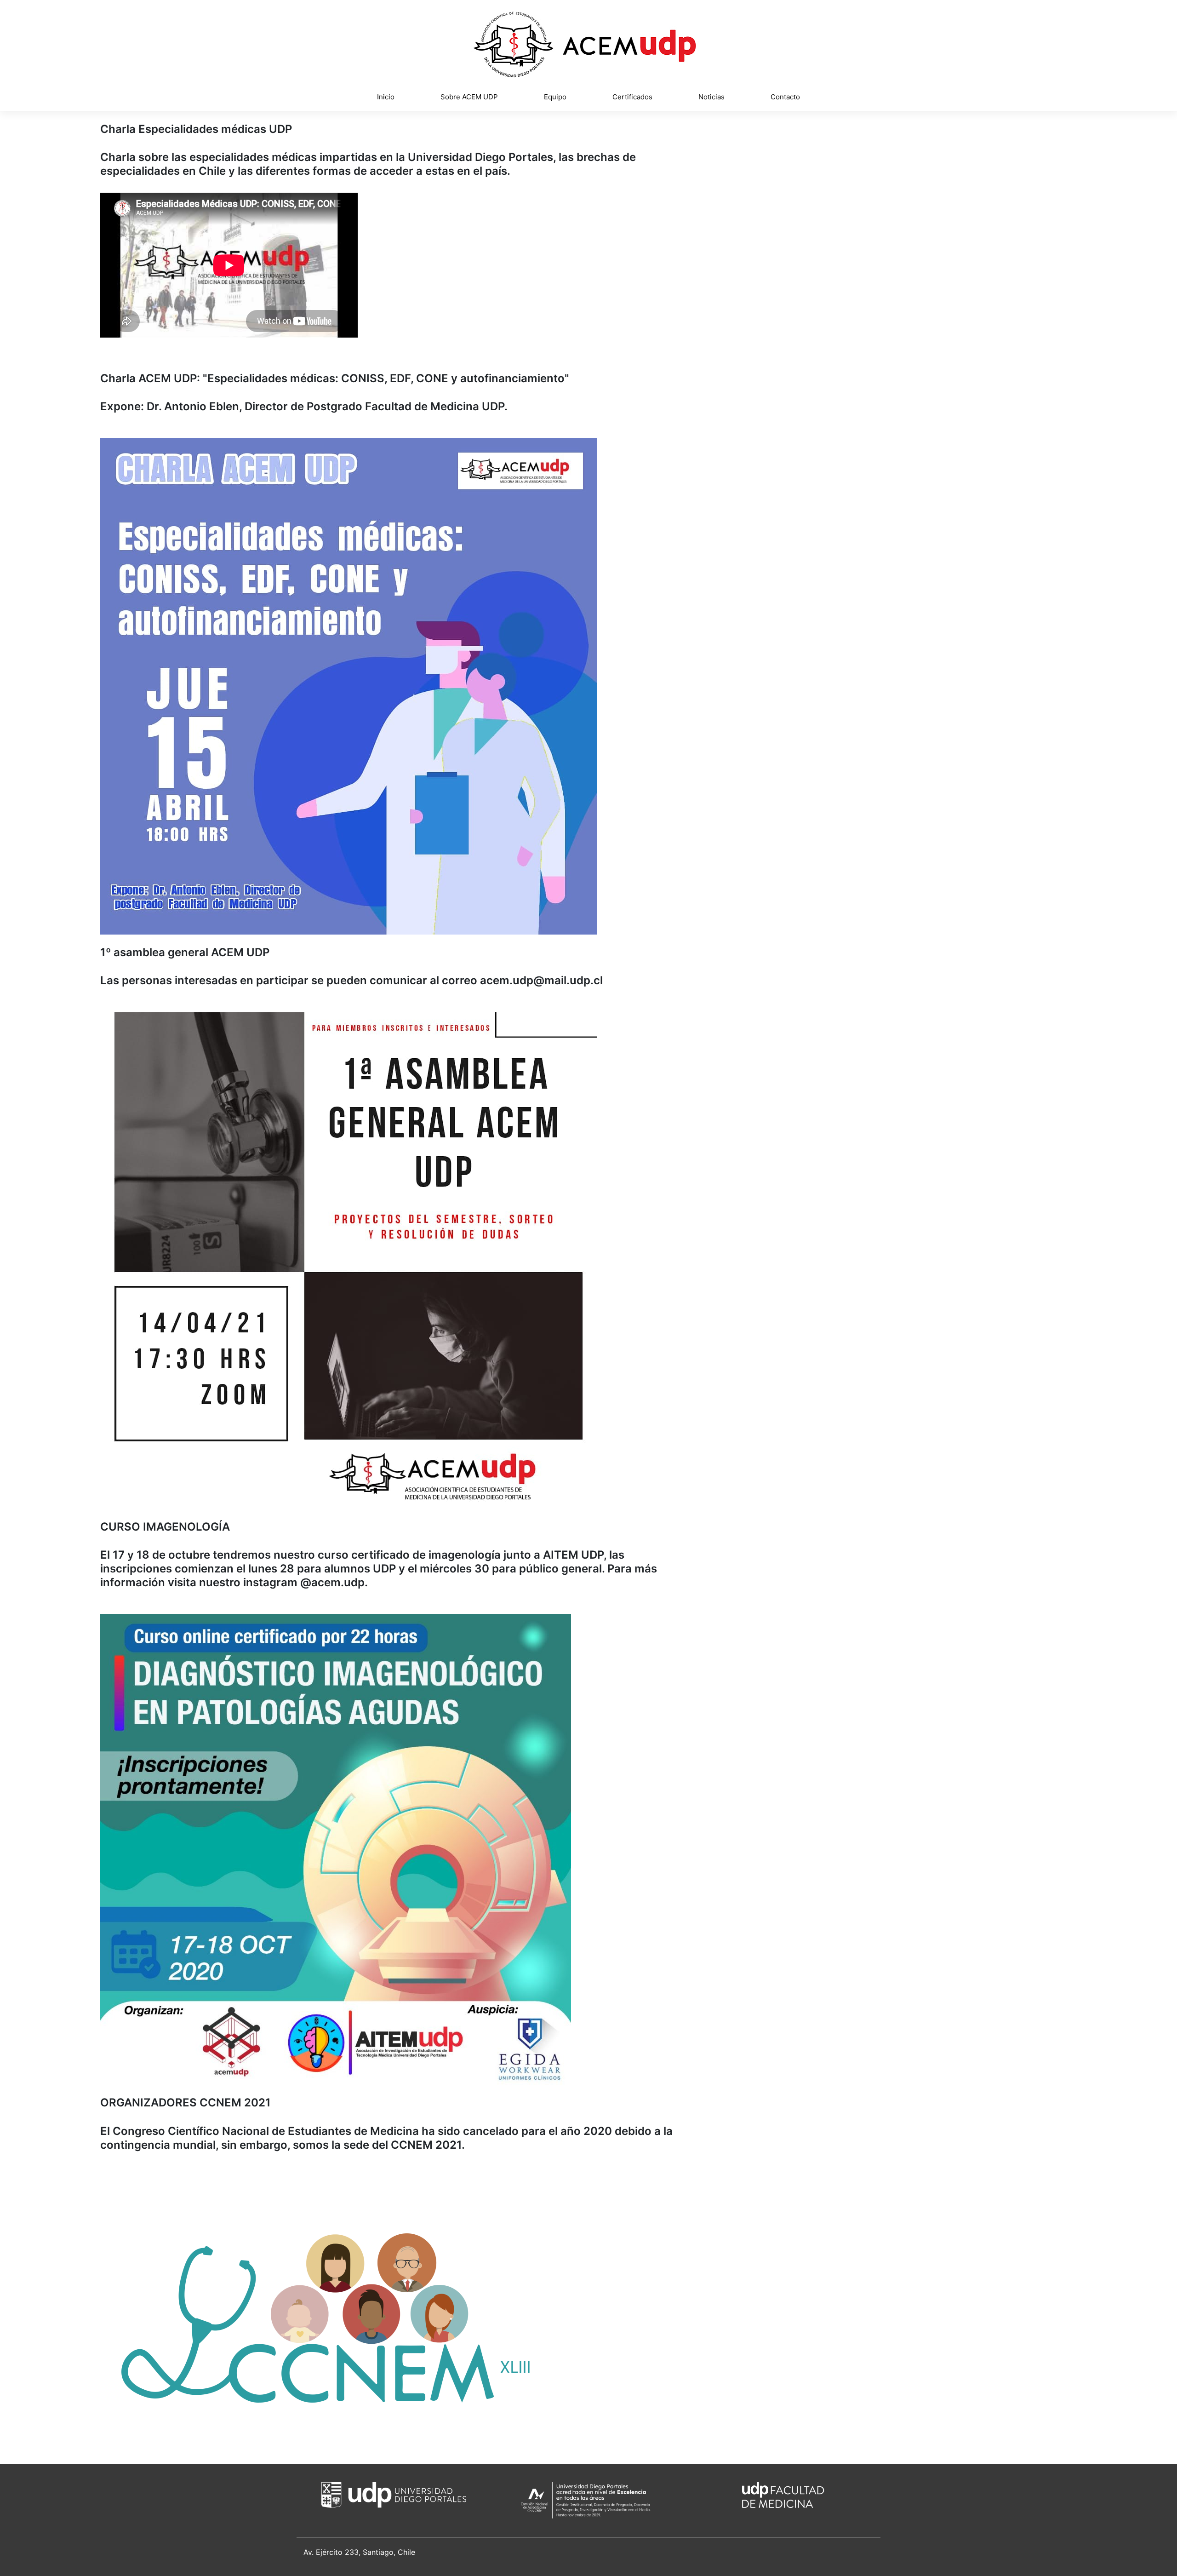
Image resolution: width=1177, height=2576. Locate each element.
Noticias (711, 97)
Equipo (555, 97)
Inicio (386, 97)
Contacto (785, 97)
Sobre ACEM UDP (469, 97)
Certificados (632, 97)
